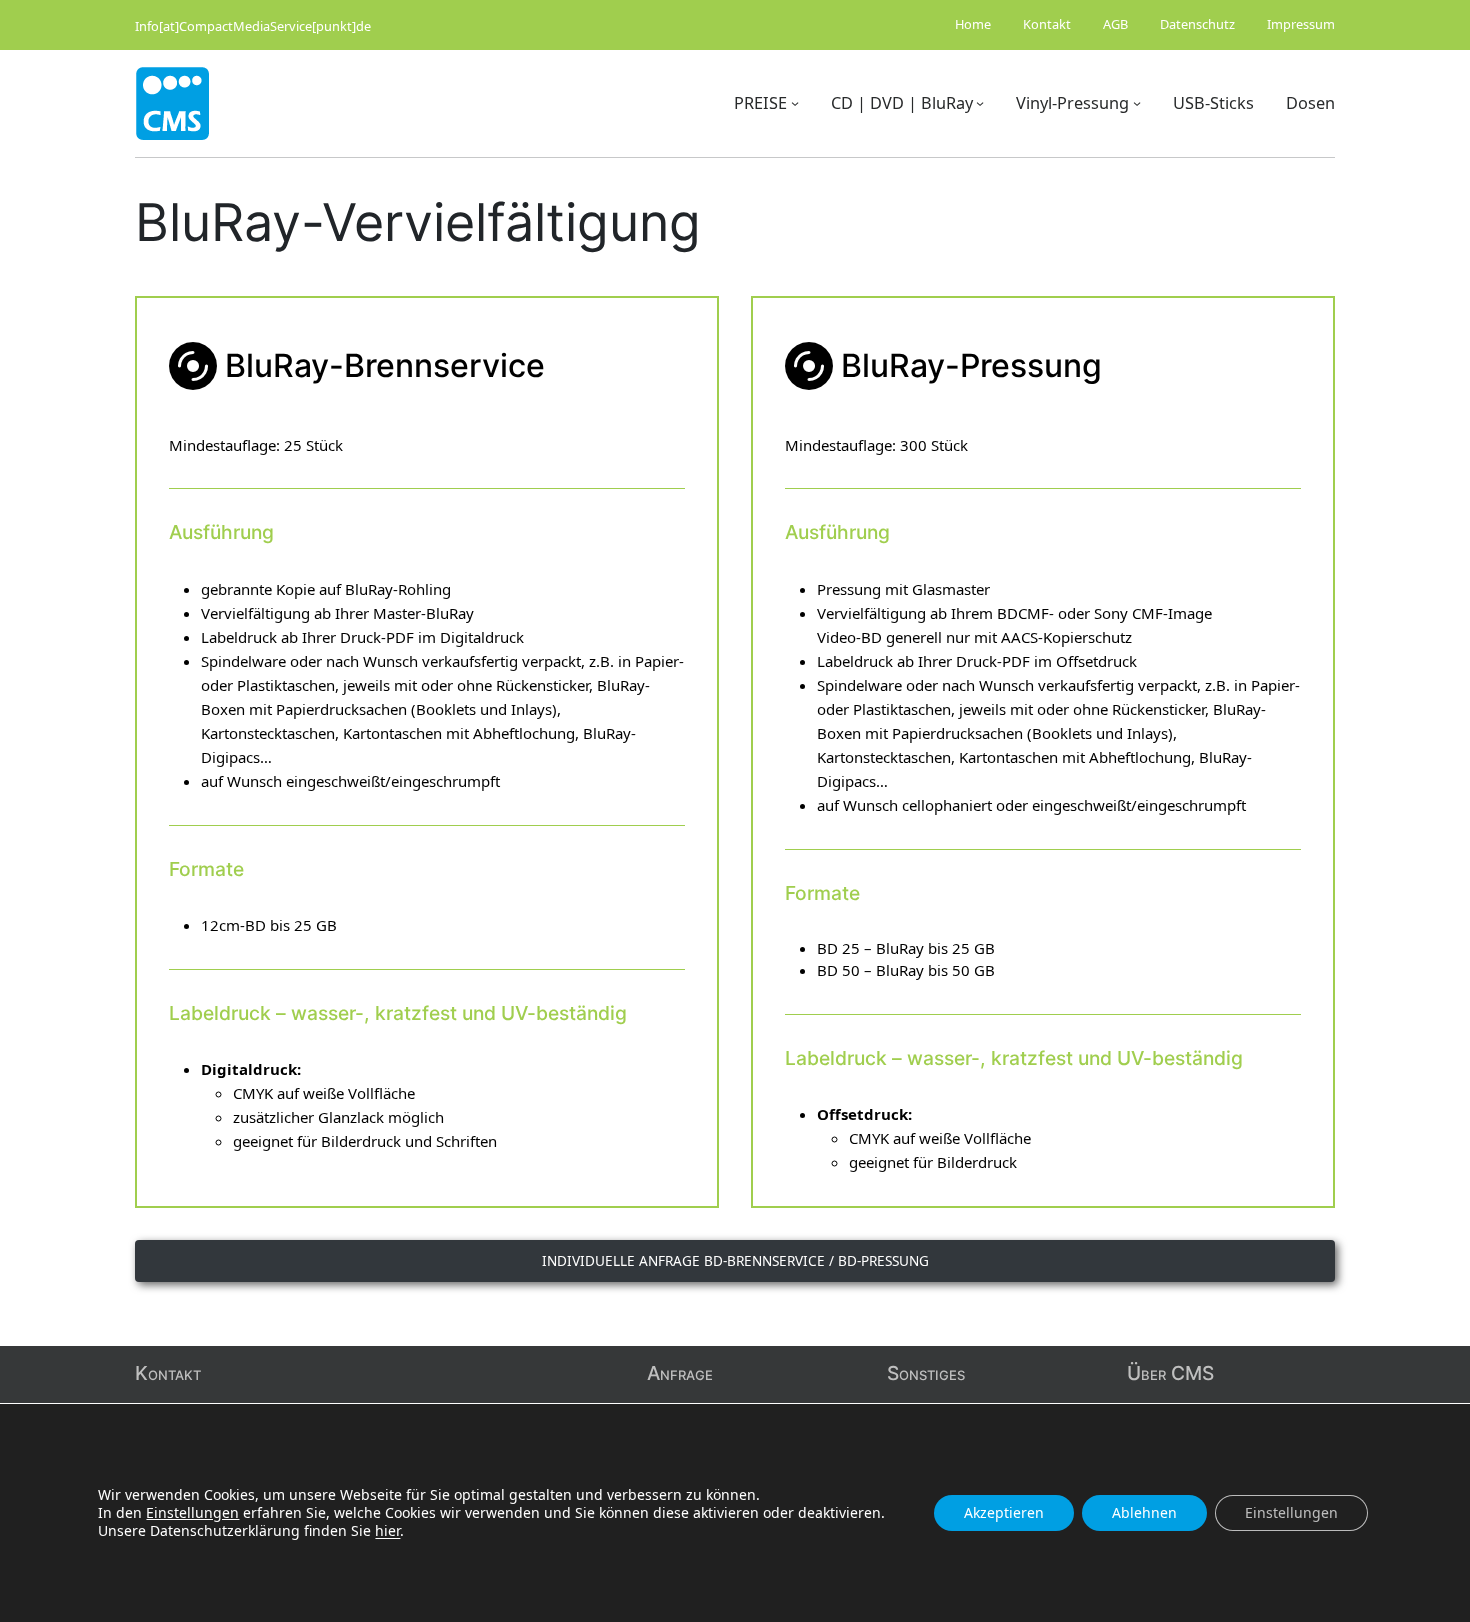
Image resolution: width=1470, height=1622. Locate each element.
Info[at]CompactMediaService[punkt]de (253, 26)
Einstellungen (192, 1513)
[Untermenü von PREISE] (795, 103)
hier (387, 1530)
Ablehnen (1144, 1512)
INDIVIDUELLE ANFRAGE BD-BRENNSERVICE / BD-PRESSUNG (735, 1260)
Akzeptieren (1004, 1512)
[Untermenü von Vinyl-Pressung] (1137, 103)
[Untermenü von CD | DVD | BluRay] (980, 103)
